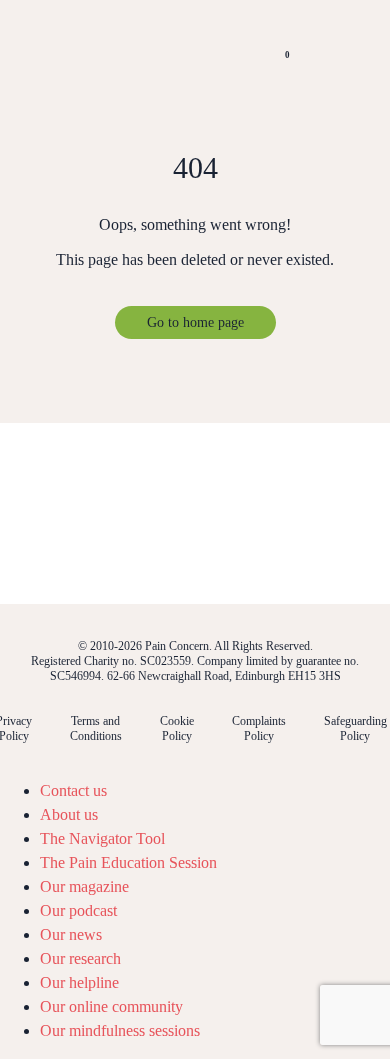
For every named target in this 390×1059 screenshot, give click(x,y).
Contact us (73, 790)
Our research (80, 958)
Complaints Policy (259, 728)
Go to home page (195, 322)
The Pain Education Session (128, 862)
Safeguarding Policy (355, 728)
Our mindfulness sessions (120, 1030)
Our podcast (78, 910)
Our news (71, 934)
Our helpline (79, 982)
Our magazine (84, 886)
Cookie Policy (177, 728)
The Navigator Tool (102, 838)
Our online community (111, 1006)
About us (69, 814)
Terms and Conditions (96, 728)
